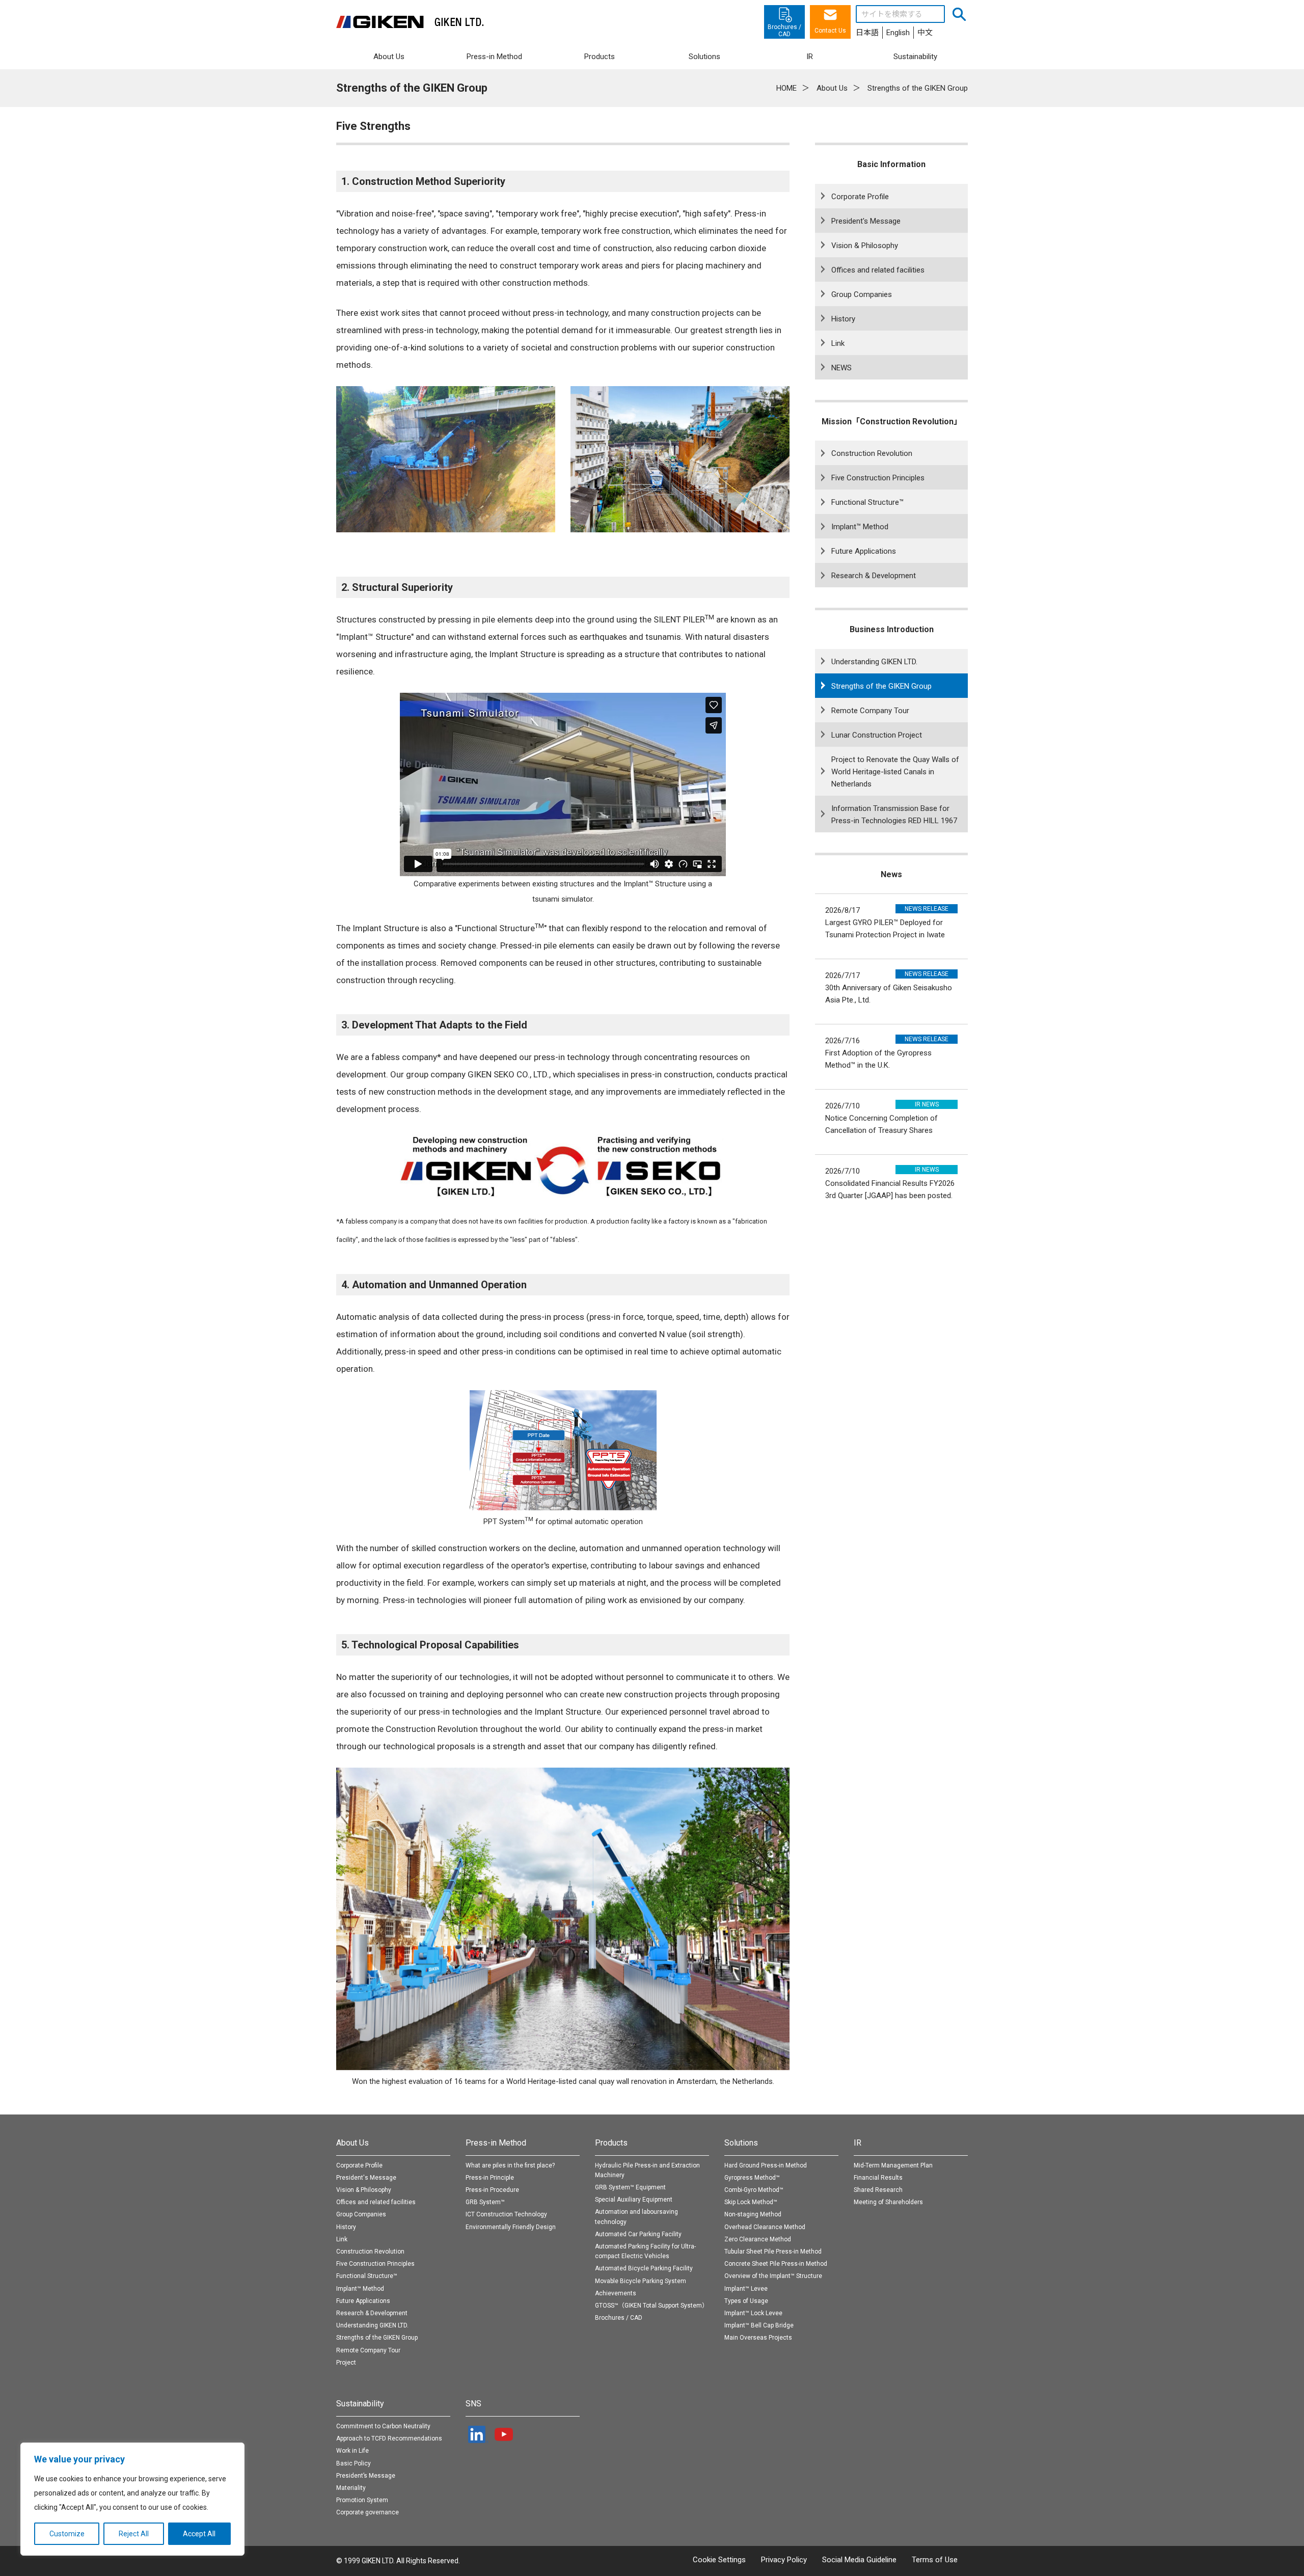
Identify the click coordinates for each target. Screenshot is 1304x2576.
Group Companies (862, 294)
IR (858, 2143)
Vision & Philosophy (865, 246)
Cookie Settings (719, 2560)
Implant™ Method (860, 527)
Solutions (741, 2143)
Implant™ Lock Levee (753, 2313)
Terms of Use (935, 2560)
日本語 (867, 33)
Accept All (199, 2534)
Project (346, 2363)
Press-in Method (496, 2143)
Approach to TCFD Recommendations (389, 2438)
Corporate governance (368, 2512)
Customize (67, 2534)
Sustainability (360, 2404)
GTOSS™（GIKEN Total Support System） (651, 2306)
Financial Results (878, 2178)
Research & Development (874, 576)
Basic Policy (354, 2463)
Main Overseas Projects (758, 2338)
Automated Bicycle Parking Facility (644, 2268)
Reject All (134, 2534)
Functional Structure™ (867, 502)
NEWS (841, 368)
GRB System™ (485, 2202)
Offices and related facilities (878, 270)
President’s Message (366, 2476)
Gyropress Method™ (752, 2178)
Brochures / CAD (619, 2318)
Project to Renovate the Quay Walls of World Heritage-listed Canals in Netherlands (895, 772)
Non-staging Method (753, 2214)
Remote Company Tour (870, 711)
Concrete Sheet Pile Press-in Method (776, 2264)
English (898, 33)
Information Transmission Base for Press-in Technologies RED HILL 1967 (894, 815)
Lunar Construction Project (877, 735)
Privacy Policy (784, 2560)
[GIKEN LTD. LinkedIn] (478, 2434)
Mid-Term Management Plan (893, 2165)
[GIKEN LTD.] (410, 22)
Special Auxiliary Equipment (634, 2200)
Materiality (351, 2488)
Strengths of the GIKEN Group (881, 686)
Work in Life (352, 2451)
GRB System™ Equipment (630, 2187)
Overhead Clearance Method (765, 2227)
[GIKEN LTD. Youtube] (504, 2434)
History (843, 319)
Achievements (616, 2293)
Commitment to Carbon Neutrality (383, 2426)
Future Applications (864, 551)
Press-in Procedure (492, 2190)
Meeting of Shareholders (888, 2202)
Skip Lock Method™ (751, 2202)
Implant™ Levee (746, 2289)
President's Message (866, 221)
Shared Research (878, 2190)
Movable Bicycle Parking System (641, 2281)
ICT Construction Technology (506, 2214)
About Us (352, 2143)
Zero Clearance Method (758, 2239)
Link (838, 343)
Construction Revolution (872, 453)
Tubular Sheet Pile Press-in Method (773, 2252)
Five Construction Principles (878, 478)
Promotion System (362, 2500)
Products (611, 2143)
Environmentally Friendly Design (511, 2227)
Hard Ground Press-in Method (766, 2165)
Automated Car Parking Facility (638, 2234)
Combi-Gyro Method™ (754, 2190)
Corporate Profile (860, 197)
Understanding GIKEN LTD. (874, 662)
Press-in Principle (490, 2178)
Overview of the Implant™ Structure (773, 2276)
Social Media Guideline (859, 2560)
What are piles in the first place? (510, 2165)
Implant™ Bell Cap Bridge (759, 2325)
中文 (925, 33)
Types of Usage (746, 2301)
